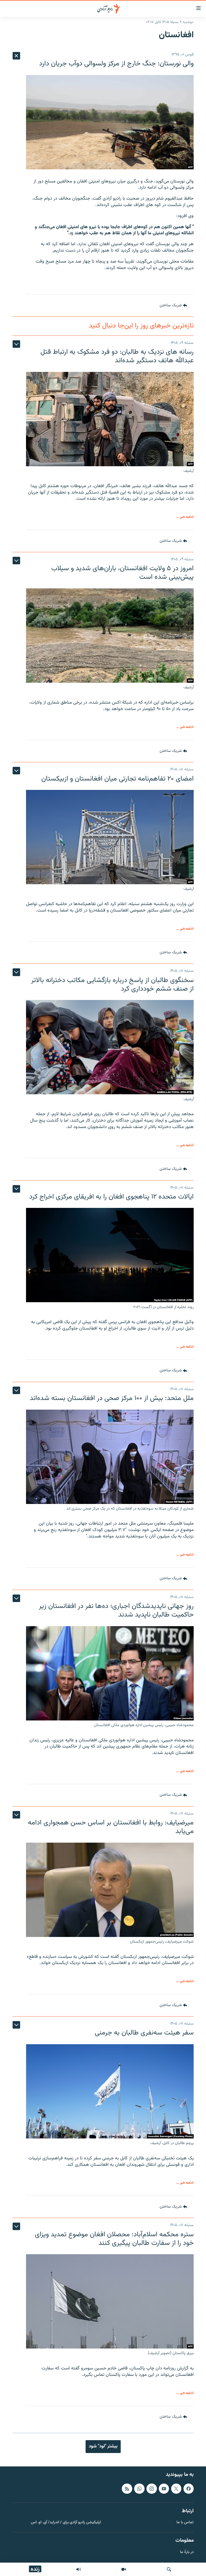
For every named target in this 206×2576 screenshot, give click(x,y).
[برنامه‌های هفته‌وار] (79, 2569)
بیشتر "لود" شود (103, 2446)
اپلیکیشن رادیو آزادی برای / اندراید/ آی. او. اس (66, 2523)
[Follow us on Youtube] (164, 2489)
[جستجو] (169, 2569)
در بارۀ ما (187, 2552)
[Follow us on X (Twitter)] (176, 2489)
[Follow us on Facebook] (189, 2489)
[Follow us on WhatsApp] (139, 2489)
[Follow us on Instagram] (152, 2489)
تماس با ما (185, 2523)
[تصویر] (124, 2569)
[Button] (173, 305)
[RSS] (127, 2489)
